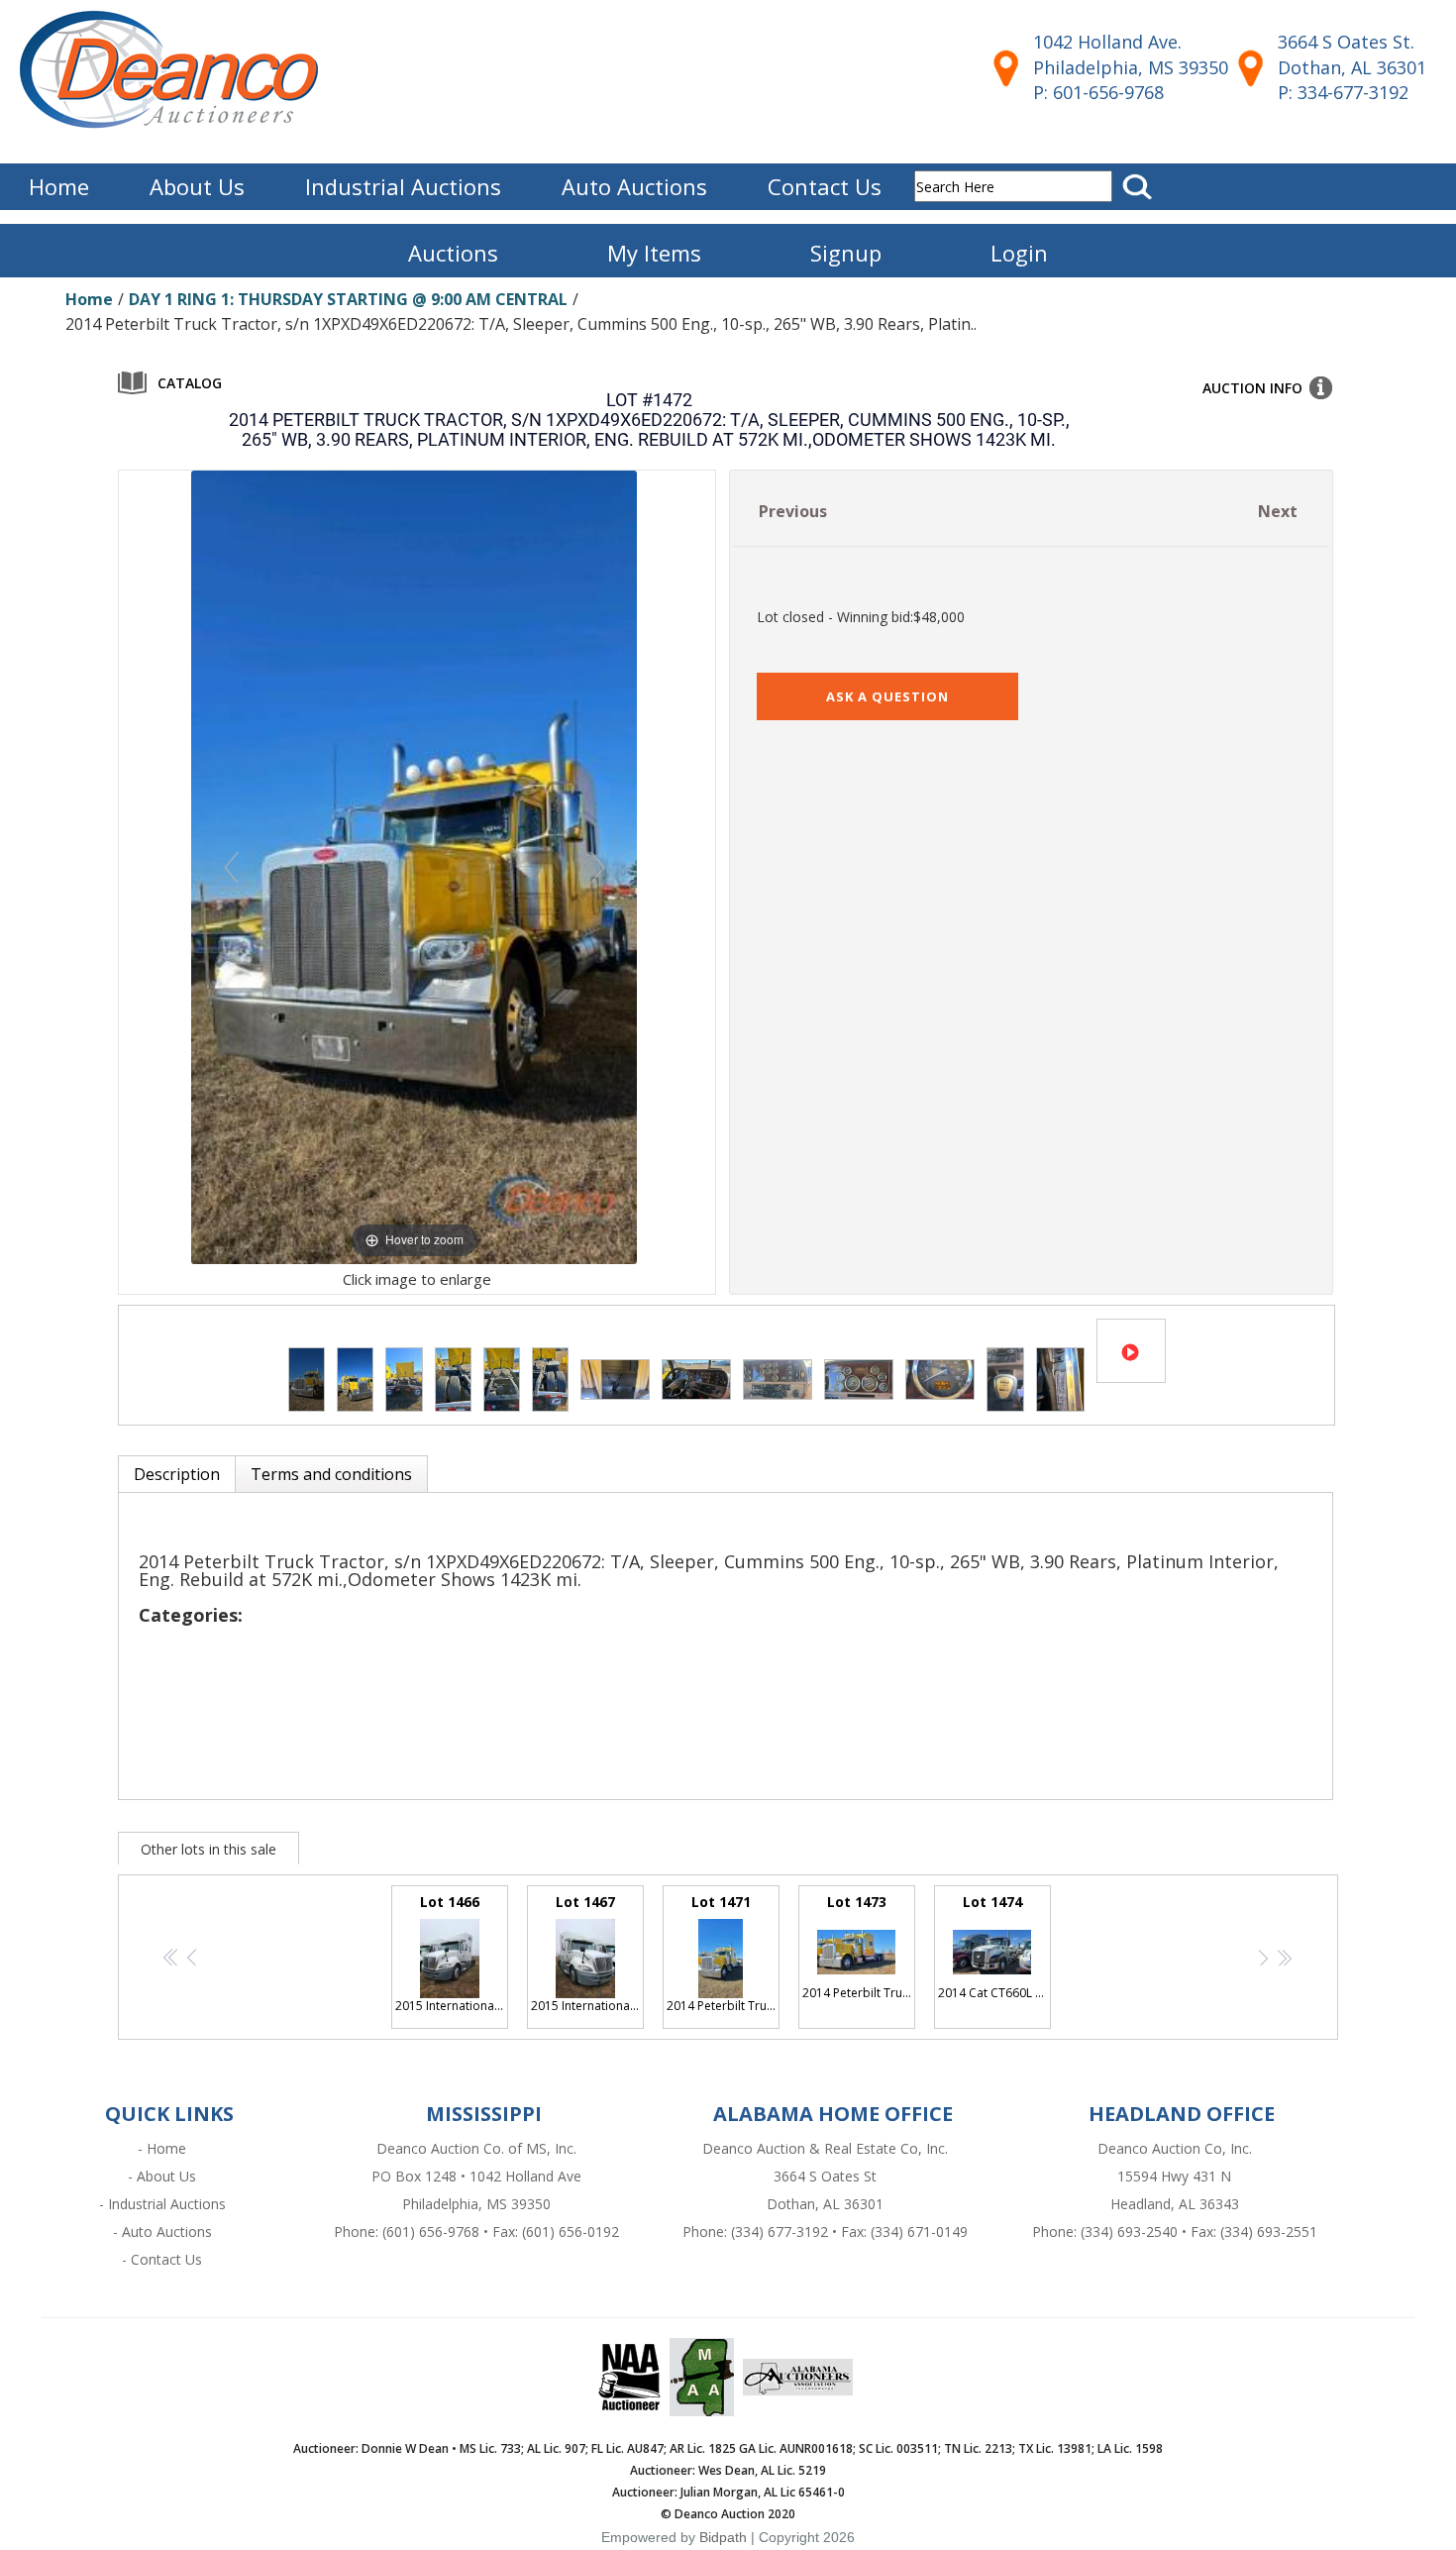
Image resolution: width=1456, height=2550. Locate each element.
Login (1019, 253)
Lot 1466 (452, 1953)
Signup (846, 253)
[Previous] (231, 867)
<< (168, 1959)
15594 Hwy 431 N (1174, 2176)
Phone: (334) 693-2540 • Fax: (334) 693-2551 (1175, 2231)
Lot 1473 (859, 1947)
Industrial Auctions (403, 186)
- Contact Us (162, 2259)
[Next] (598, 867)
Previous (793, 511)
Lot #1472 (649, 400)
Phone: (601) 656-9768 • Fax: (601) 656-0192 (476, 2231)
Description (177, 1474)
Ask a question (887, 696)
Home (59, 186)
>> (1280, 1959)
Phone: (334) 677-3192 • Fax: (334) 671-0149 (825, 2231)
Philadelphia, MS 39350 (476, 2204)
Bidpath (723, 2537)
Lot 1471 (723, 1953)
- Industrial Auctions (162, 2204)
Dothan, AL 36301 (825, 2204)
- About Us (162, 2176)
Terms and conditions (331, 1474)
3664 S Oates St (825, 2176)
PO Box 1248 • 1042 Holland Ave (476, 2176)
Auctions (453, 253)
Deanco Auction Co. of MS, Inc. (476, 2148)
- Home (162, 2148)
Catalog (190, 383)
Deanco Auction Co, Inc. (1175, 2148)
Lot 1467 (587, 1953)
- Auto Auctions (162, 2231)
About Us (197, 186)
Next (1278, 511)
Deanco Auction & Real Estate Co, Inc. (825, 2148)
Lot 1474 (994, 1947)
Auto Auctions (634, 186)
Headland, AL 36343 (1175, 2204)
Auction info (1252, 388)
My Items (654, 253)
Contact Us (825, 186)
